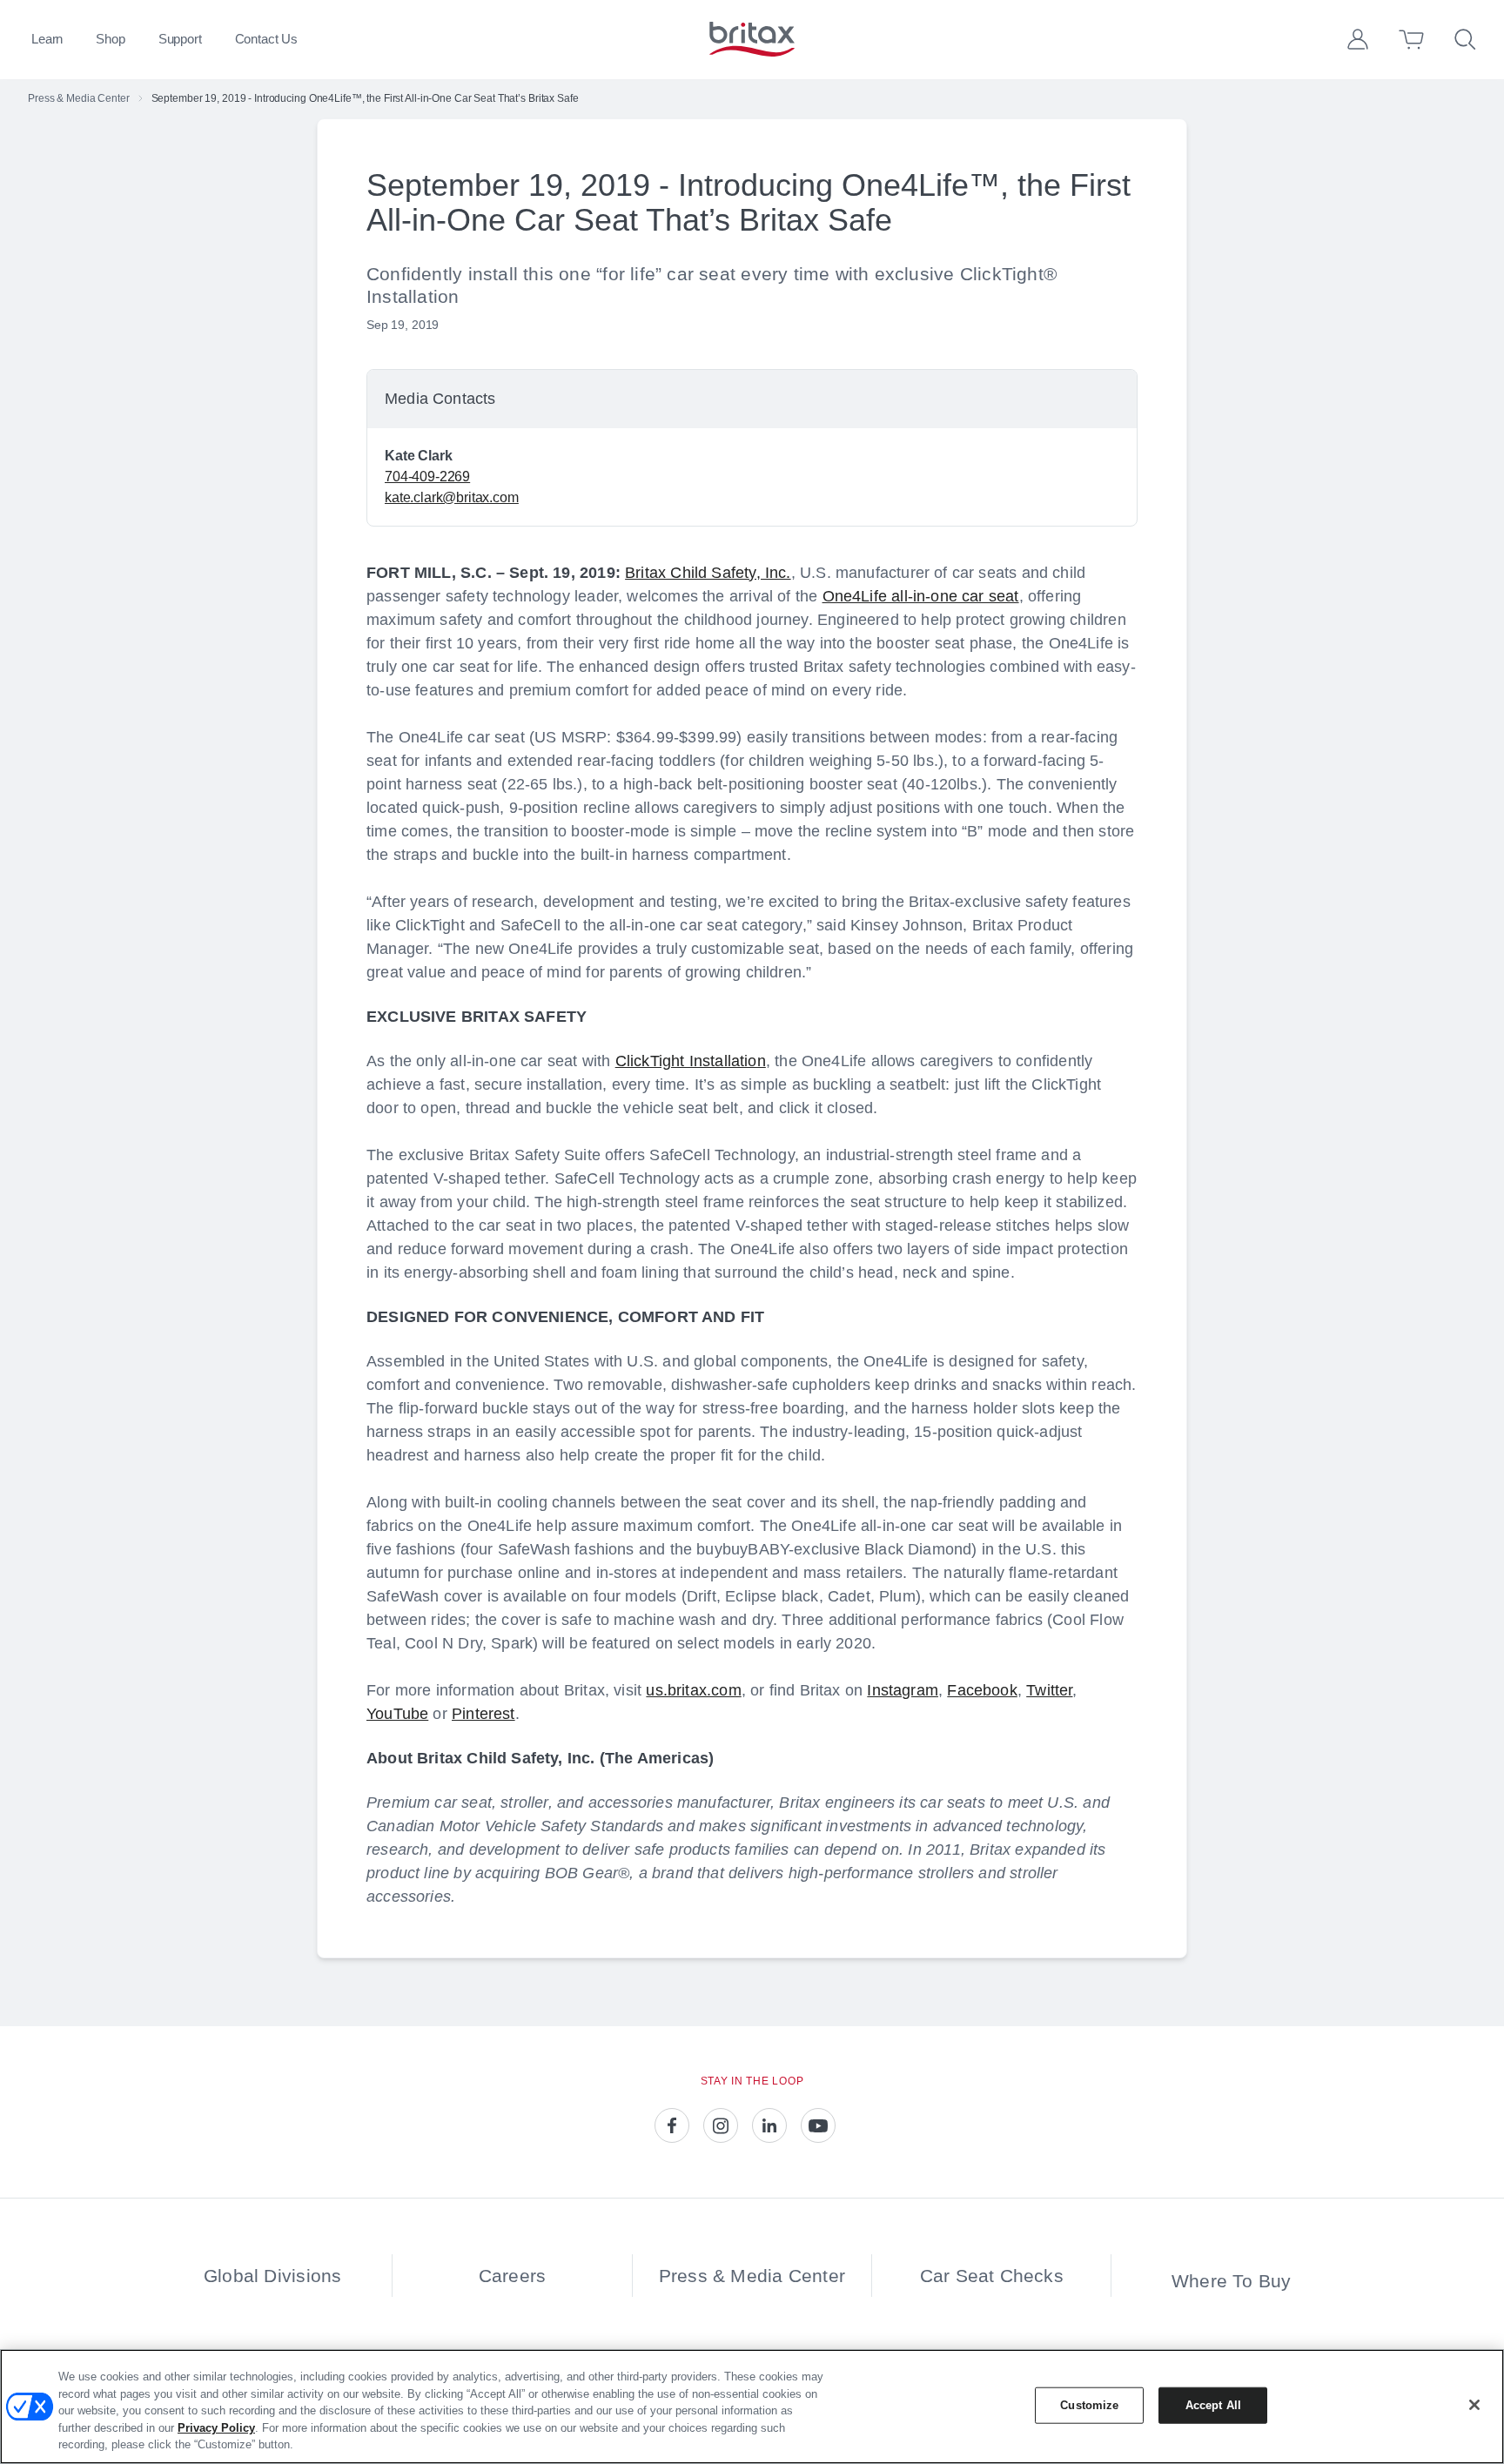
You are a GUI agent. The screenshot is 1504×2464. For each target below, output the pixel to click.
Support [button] (180, 39)
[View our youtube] (818, 2125)
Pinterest (483, 1714)
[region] (752, 2407)
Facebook (982, 1690)
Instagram (903, 1690)
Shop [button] (110, 39)
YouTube (397, 1714)
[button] (1358, 39)
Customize (1089, 2405)
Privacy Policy (216, 2428)
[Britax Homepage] (752, 39)
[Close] (1474, 2405)
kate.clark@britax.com (452, 497)
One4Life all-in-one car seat (921, 596)
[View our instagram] (721, 2125)
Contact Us (267, 39)
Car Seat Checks (992, 2276)
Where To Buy (1232, 2281)
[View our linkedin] (769, 2125)
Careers (512, 2276)
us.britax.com (693, 1690)
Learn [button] (47, 39)
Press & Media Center (79, 98)
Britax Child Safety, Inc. (708, 573)
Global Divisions (272, 2276)
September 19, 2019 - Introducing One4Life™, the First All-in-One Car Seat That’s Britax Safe (365, 98)
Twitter (1049, 1690)
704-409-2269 (427, 477)
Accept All (1213, 2405)
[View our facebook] (672, 2125)
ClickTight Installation (691, 1061)
